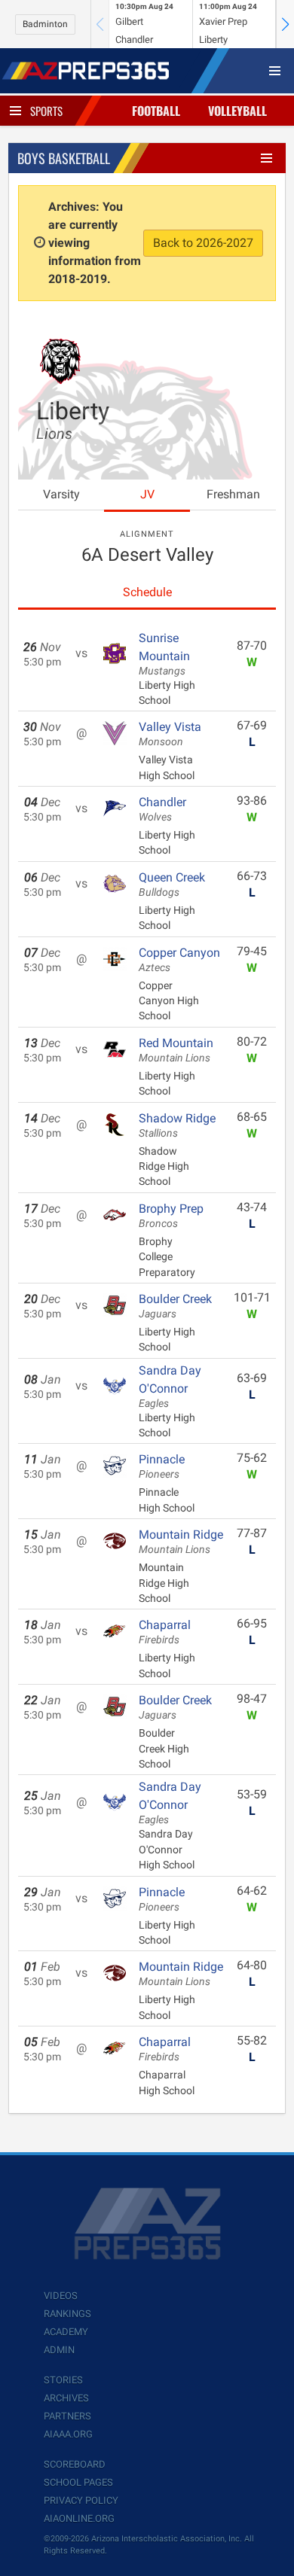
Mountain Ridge (181, 1542)
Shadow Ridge (177, 1125)
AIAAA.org (68, 2434)
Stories (63, 2380)
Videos (61, 2296)
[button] (285, 24)
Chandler (162, 809)
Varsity (61, 494)
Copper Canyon (179, 960)
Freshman (233, 494)
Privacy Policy (81, 2500)
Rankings (67, 2314)
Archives (66, 2398)
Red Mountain (176, 1050)
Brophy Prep (171, 1216)
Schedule (147, 592)
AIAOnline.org (79, 2518)
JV (147, 494)
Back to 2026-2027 (203, 243)
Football (156, 111)
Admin (59, 2350)
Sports (46, 111)
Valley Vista (170, 734)
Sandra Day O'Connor (170, 1387)
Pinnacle (162, 1466)
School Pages (78, 2482)
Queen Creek (172, 885)
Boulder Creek (175, 1306)
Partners (67, 2416)
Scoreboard (75, 2464)
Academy (66, 2332)
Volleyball (237, 111)
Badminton (45, 24)
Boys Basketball (64, 158)
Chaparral (165, 1632)
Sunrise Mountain (164, 654)
